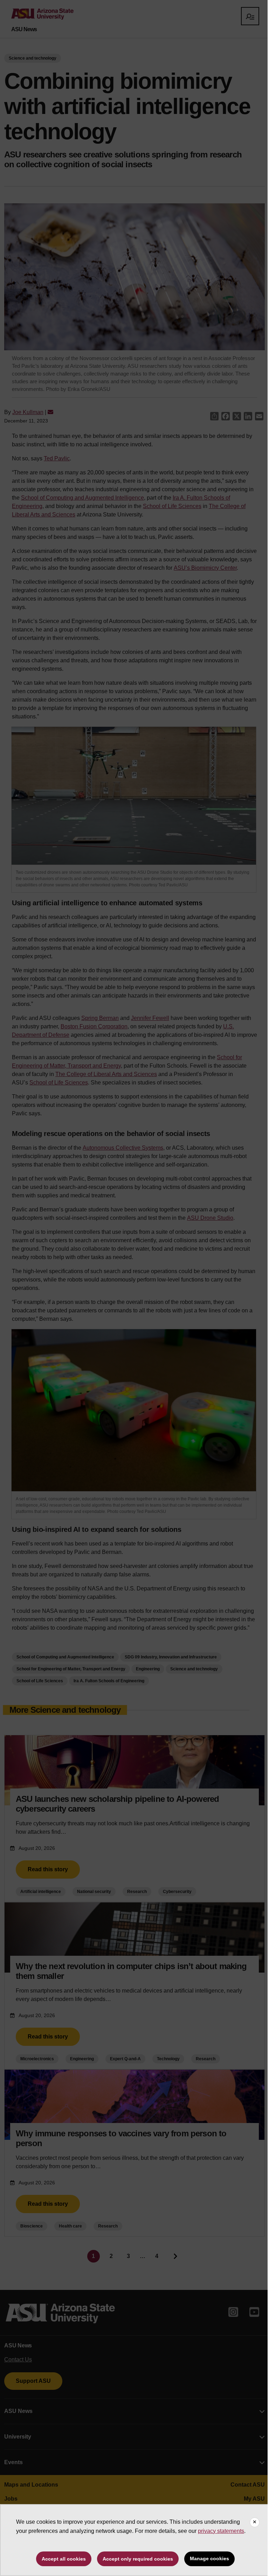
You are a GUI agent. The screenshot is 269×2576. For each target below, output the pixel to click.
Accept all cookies (64, 2559)
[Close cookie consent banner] (255, 2522)
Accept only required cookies (138, 2559)
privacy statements (221, 2531)
